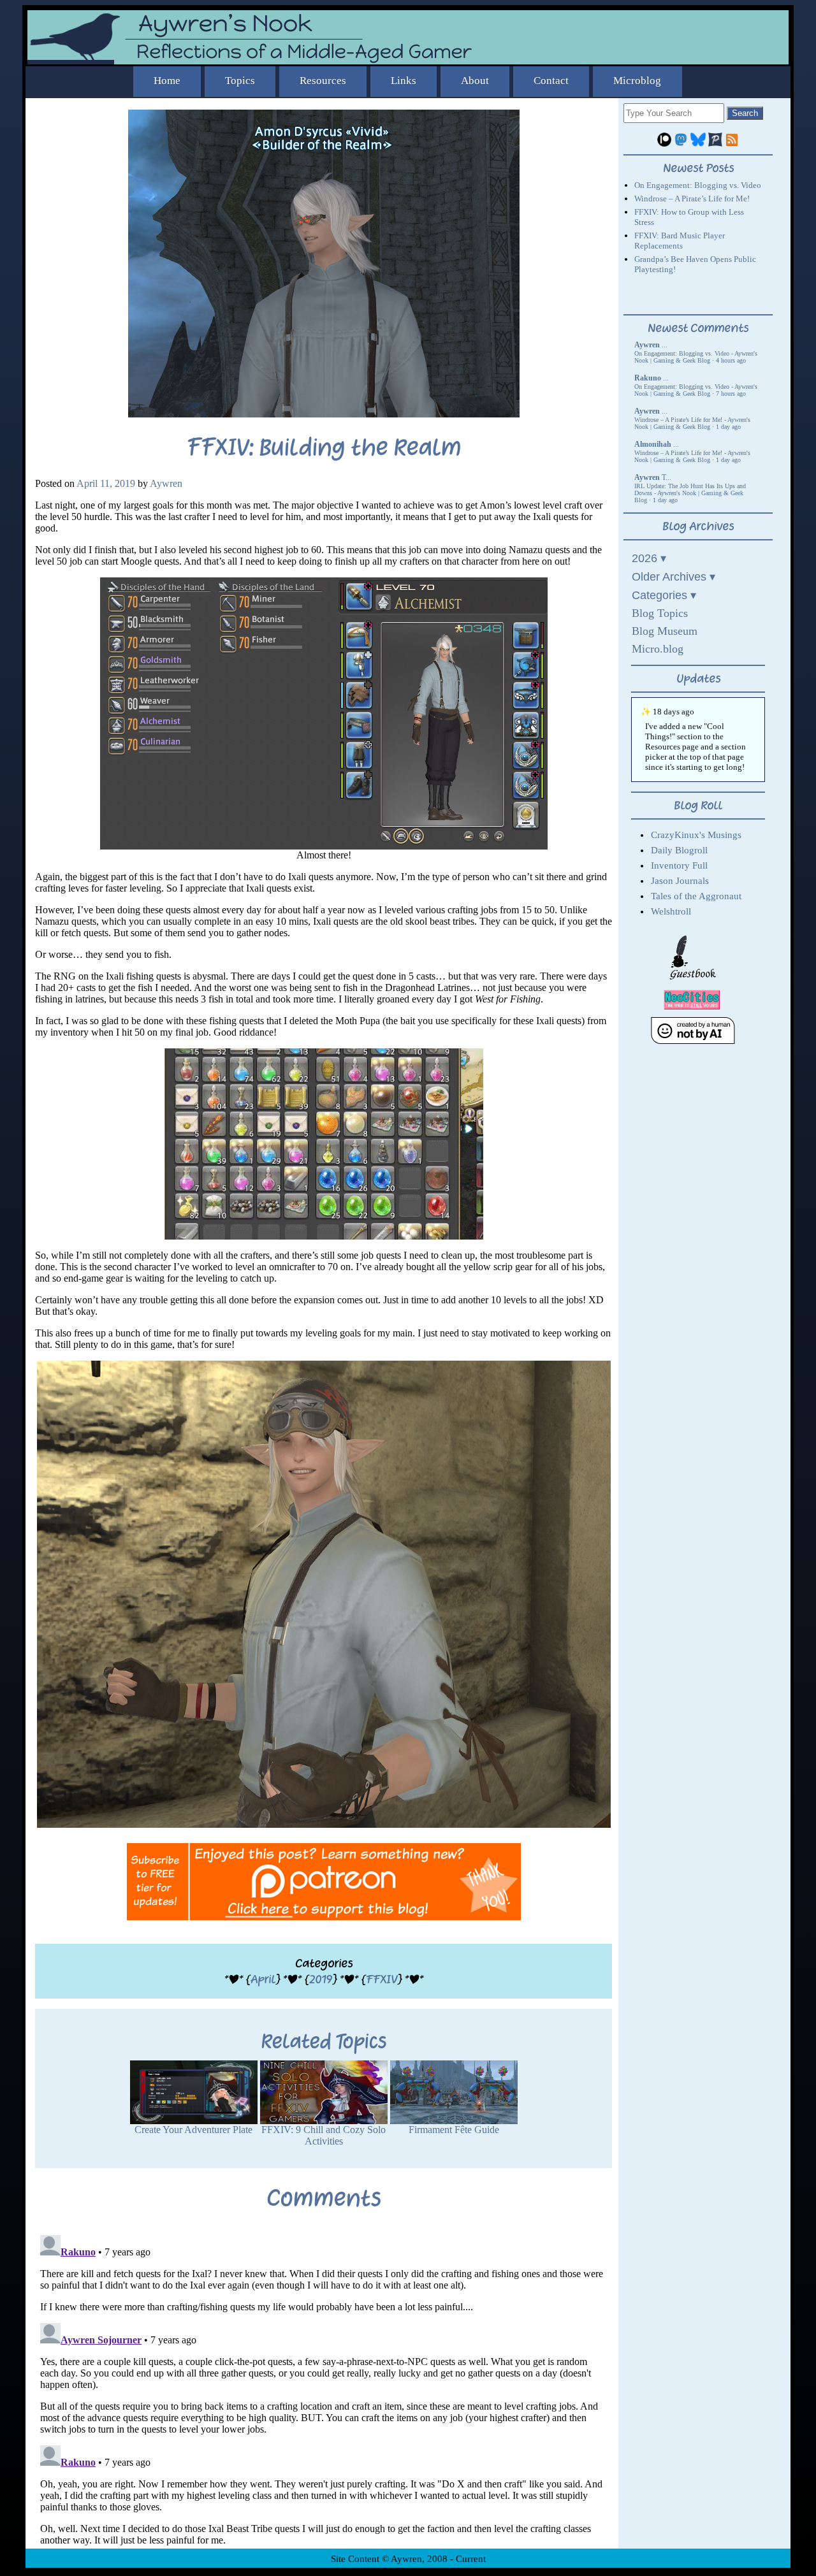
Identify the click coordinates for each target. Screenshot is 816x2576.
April (263, 1979)
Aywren (166, 483)
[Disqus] (324, 2389)
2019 (321, 1979)
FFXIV (382, 1979)
